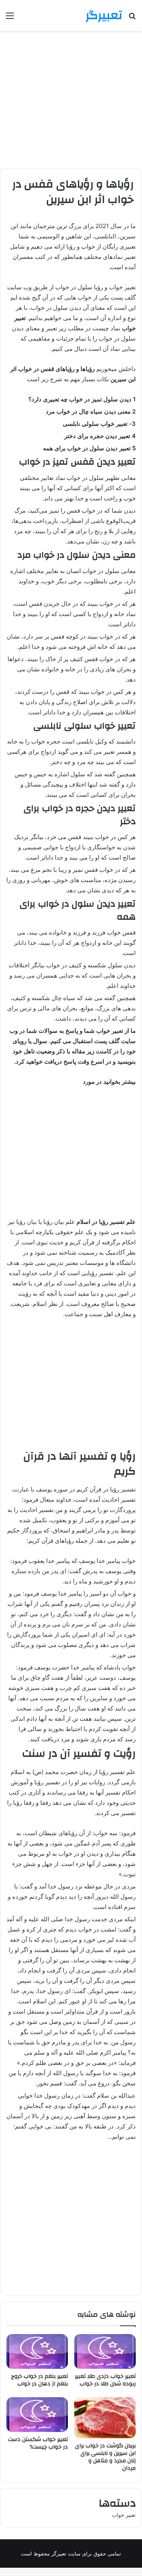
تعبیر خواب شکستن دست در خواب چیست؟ (38, 2443)
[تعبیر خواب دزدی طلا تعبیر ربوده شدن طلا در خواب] (105, 2351)
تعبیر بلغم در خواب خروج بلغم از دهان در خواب (39, 2380)
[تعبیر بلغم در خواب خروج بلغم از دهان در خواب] (37, 2351)
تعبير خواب (124, 2515)
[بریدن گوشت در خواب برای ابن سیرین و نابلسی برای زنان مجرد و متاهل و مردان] (105, 2418)
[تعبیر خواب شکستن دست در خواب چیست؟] (37, 2415)
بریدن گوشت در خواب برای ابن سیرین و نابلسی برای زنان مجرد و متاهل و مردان (105, 2457)
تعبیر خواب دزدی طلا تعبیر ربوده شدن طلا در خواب (105, 2380)
